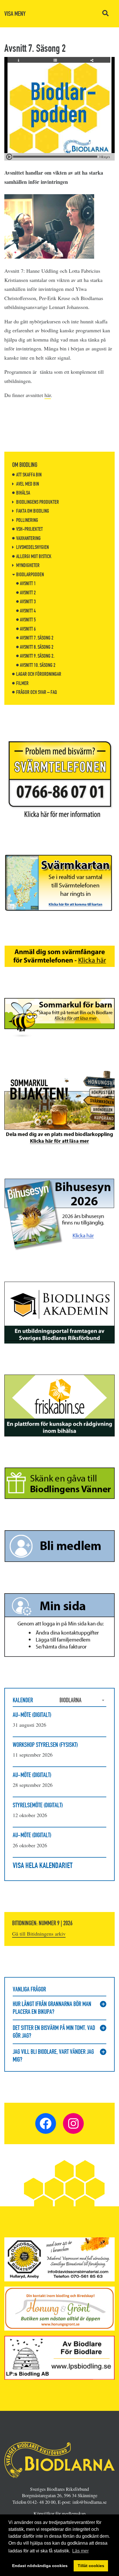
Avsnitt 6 (28, 629)
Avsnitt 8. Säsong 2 (37, 647)
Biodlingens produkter (38, 502)
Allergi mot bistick (34, 556)
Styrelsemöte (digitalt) (38, 1805)
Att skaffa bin (29, 475)
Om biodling (25, 465)
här (48, 395)
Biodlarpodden (30, 575)
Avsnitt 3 (28, 602)
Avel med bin (28, 484)
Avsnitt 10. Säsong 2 (38, 665)
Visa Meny (15, 14)
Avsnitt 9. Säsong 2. (37, 656)
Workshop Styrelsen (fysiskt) (45, 1745)
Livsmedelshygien (32, 547)
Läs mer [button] (80, 2551)
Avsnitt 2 (28, 593)
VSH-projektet (29, 529)
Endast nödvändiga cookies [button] (40, 2566)
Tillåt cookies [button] (91, 2566)
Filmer (22, 683)
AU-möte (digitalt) (32, 1715)
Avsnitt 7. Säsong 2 (37, 638)
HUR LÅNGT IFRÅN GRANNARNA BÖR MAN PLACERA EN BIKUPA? (52, 2008)
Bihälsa (23, 493)
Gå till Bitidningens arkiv (39, 1934)
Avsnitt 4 (28, 611)
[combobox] (83, 1700)
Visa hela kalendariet (43, 1865)
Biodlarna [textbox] (70, 1700)
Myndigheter (28, 565)
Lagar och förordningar (39, 674)
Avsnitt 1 (28, 583)
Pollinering (27, 520)
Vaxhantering (28, 538)
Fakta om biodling (33, 511)
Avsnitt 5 (28, 620)
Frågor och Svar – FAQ (37, 692)
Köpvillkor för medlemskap (59, 2514)
